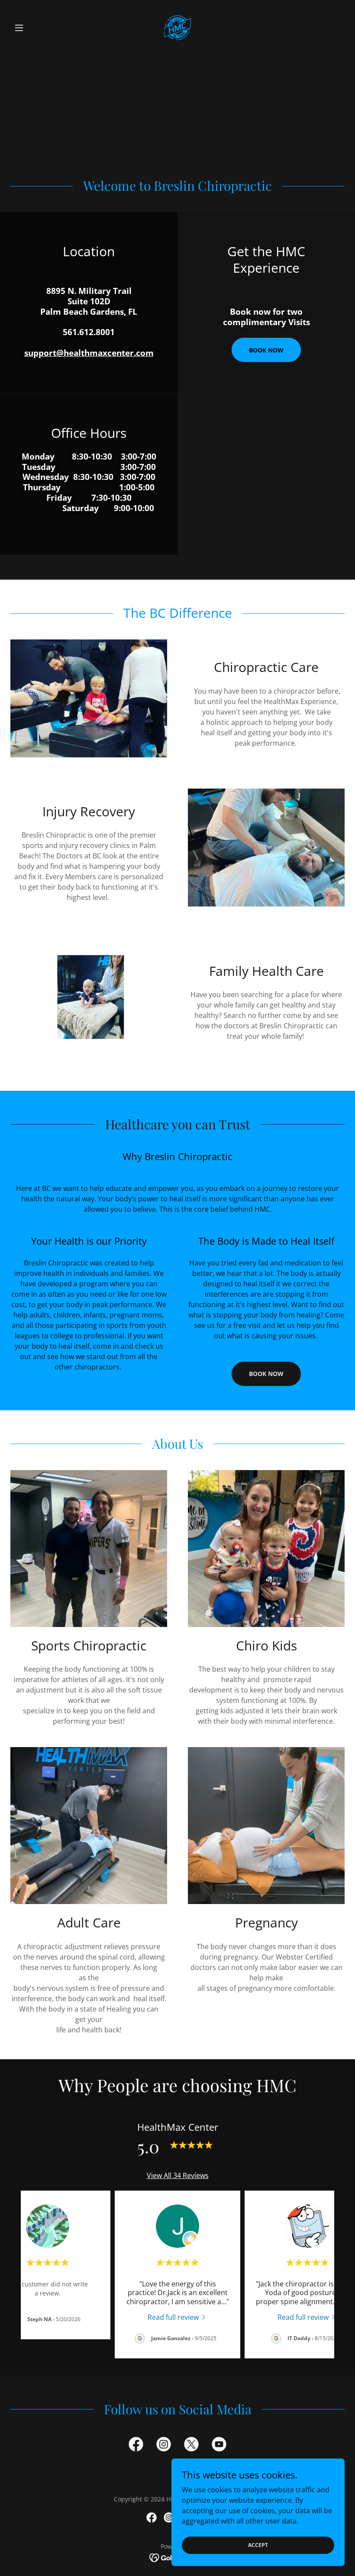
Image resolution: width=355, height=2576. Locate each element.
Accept (258, 2545)
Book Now (266, 350)
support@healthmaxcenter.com (89, 353)
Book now (266, 1374)
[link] (177, 28)
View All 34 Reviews (178, 2175)
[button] (35, 28)
